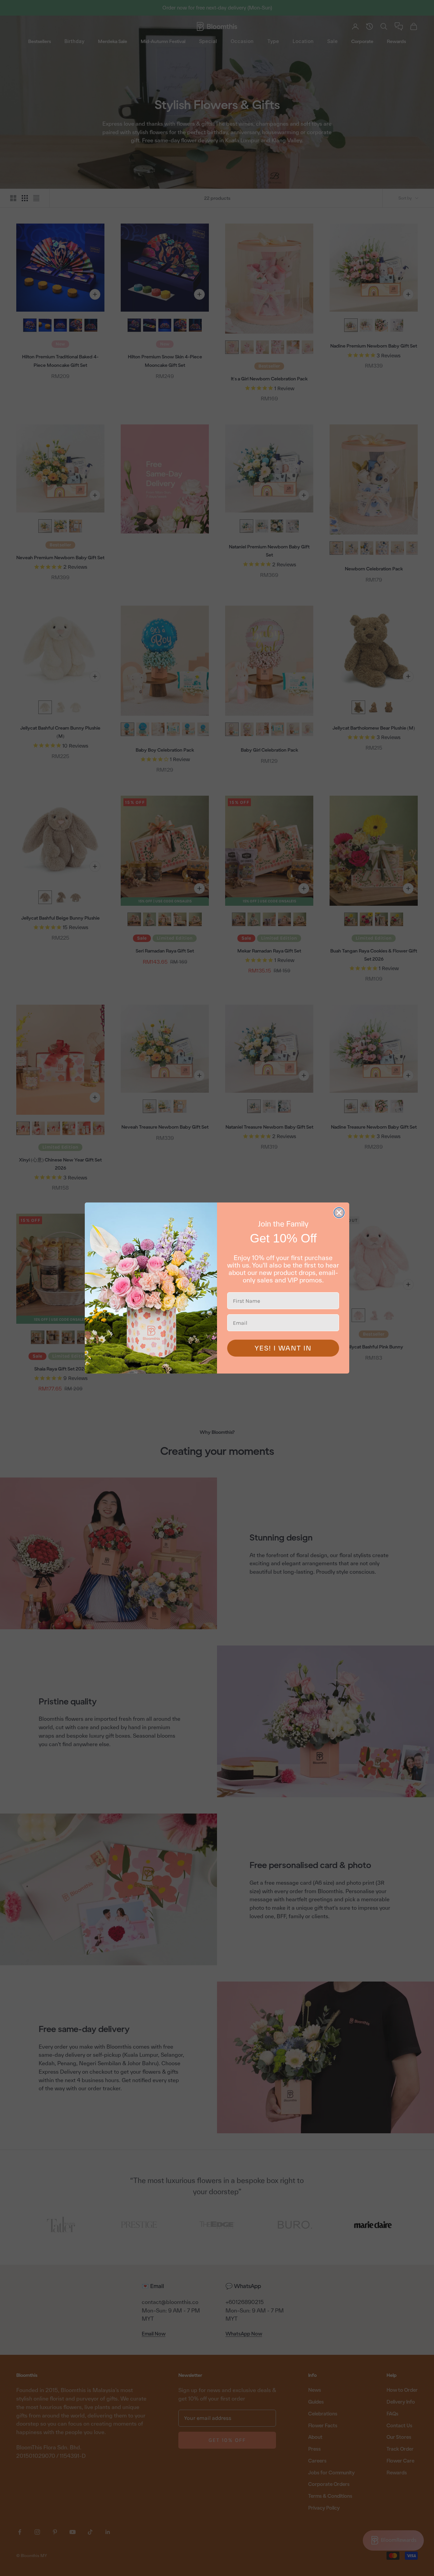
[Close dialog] (339, 1213)
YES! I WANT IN (283, 1348)
